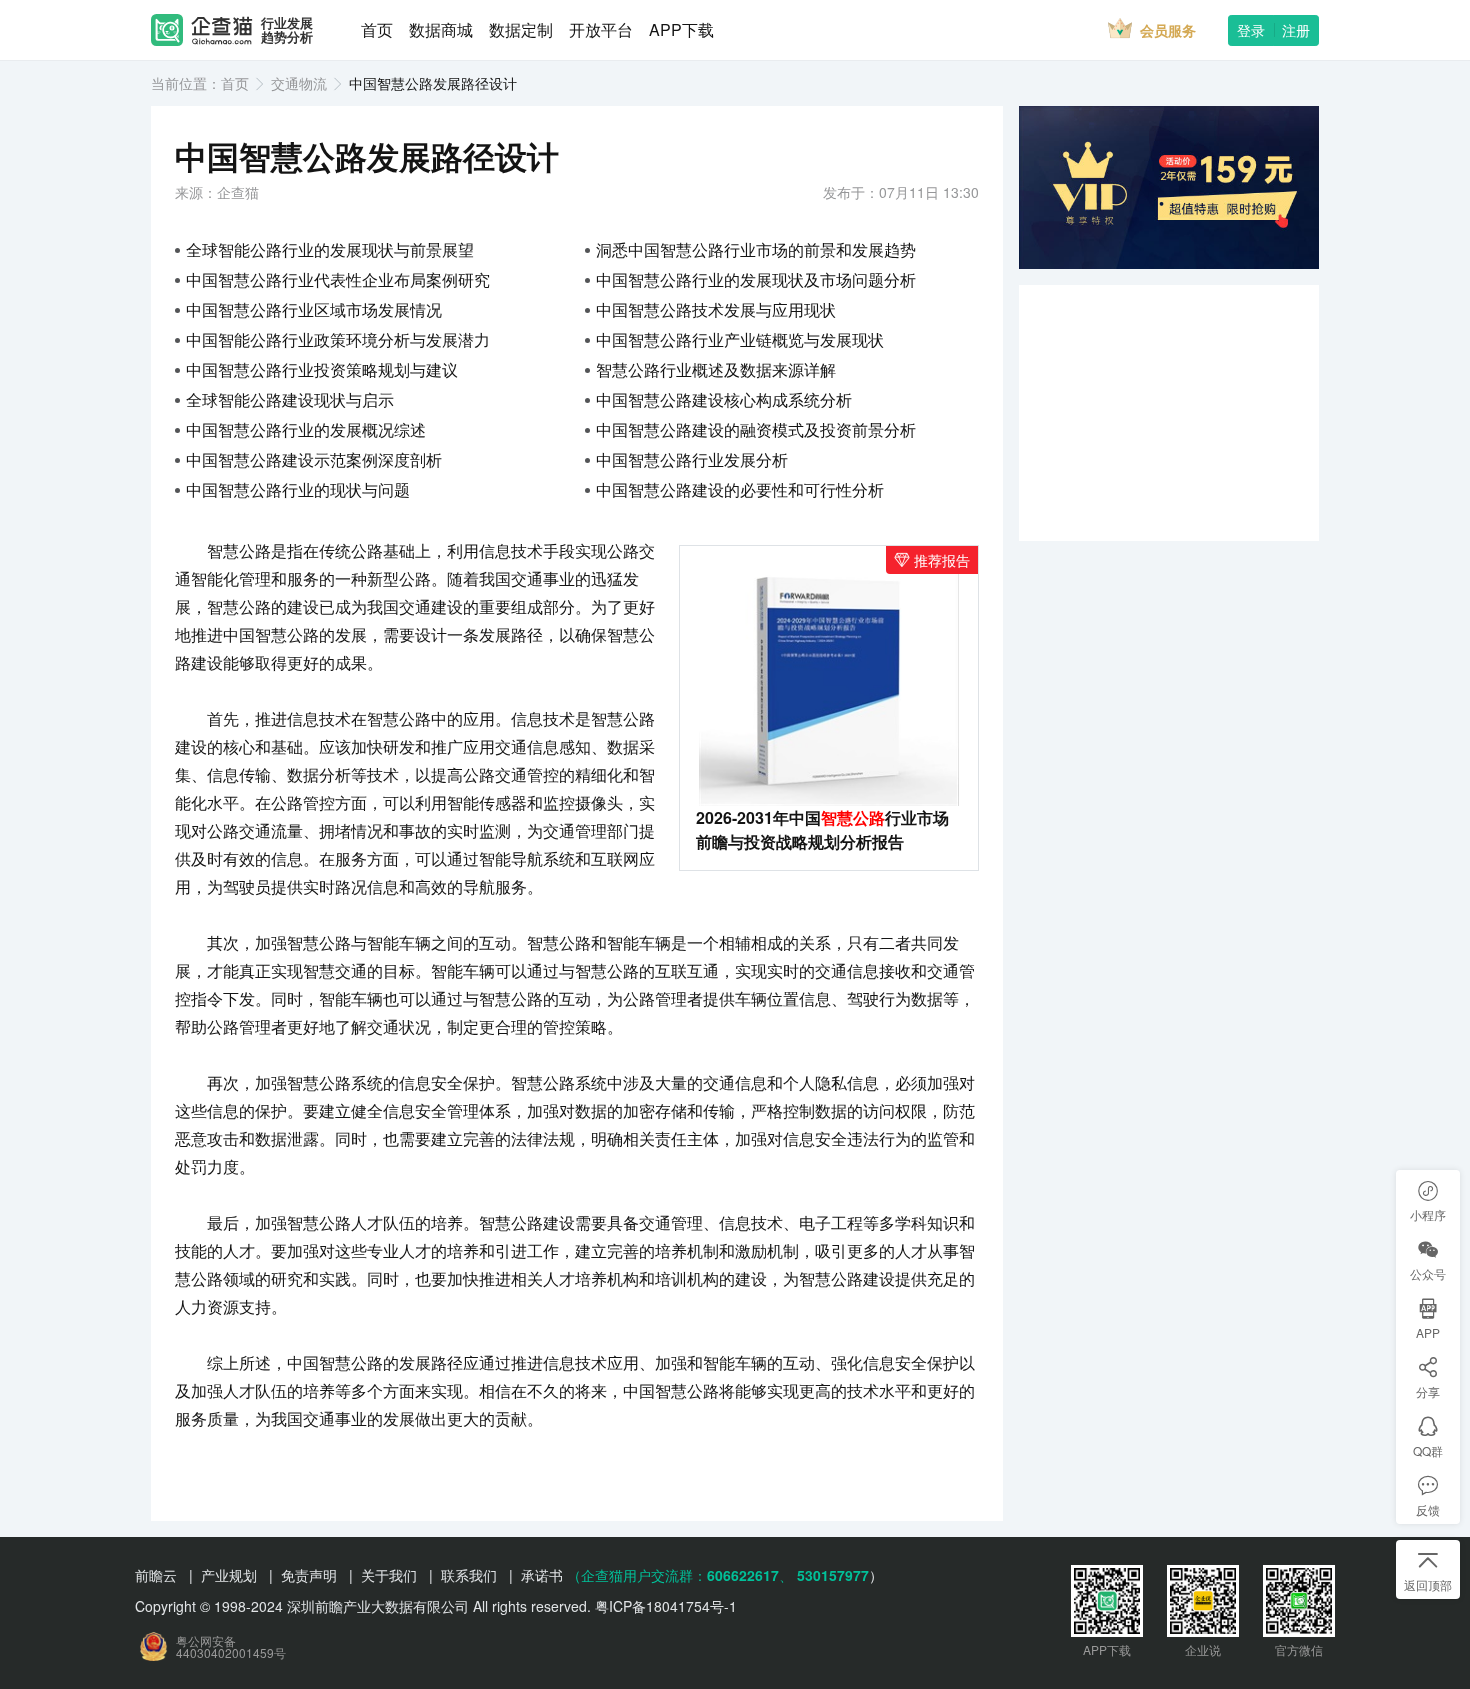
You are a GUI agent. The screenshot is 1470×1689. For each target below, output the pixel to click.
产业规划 (229, 1575)
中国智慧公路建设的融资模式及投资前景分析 (756, 429)
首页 (377, 29)
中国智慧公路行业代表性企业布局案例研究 (338, 279)
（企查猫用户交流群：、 (680, 1575)
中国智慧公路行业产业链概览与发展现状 (740, 339)
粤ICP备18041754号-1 (666, 1606)
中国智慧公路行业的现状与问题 (298, 489)
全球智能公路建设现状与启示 (290, 399)
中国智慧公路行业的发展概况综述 (306, 429)
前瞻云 (156, 1575)
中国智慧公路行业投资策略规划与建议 (322, 369)
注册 (1296, 30)
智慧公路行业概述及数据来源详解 (716, 369)
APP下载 (681, 29)
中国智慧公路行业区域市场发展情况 (314, 309)
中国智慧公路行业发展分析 (692, 459)
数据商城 (441, 29)
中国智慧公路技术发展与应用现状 (716, 309)
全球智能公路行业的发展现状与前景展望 (330, 249)
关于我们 (389, 1575)
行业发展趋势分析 (287, 30)
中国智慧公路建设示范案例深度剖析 (314, 459)
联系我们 (469, 1575)
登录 (1251, 30)
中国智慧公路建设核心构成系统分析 (724, 399)
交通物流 (299, 83)
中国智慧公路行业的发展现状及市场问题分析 (756, 279)
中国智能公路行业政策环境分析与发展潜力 (338, 339)
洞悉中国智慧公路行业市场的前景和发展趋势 (756, 249)
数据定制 (521, 29)
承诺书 (542, 1575)
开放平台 (601, 29)
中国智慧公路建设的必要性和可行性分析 (740, 489)
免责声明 (309, 1575)
